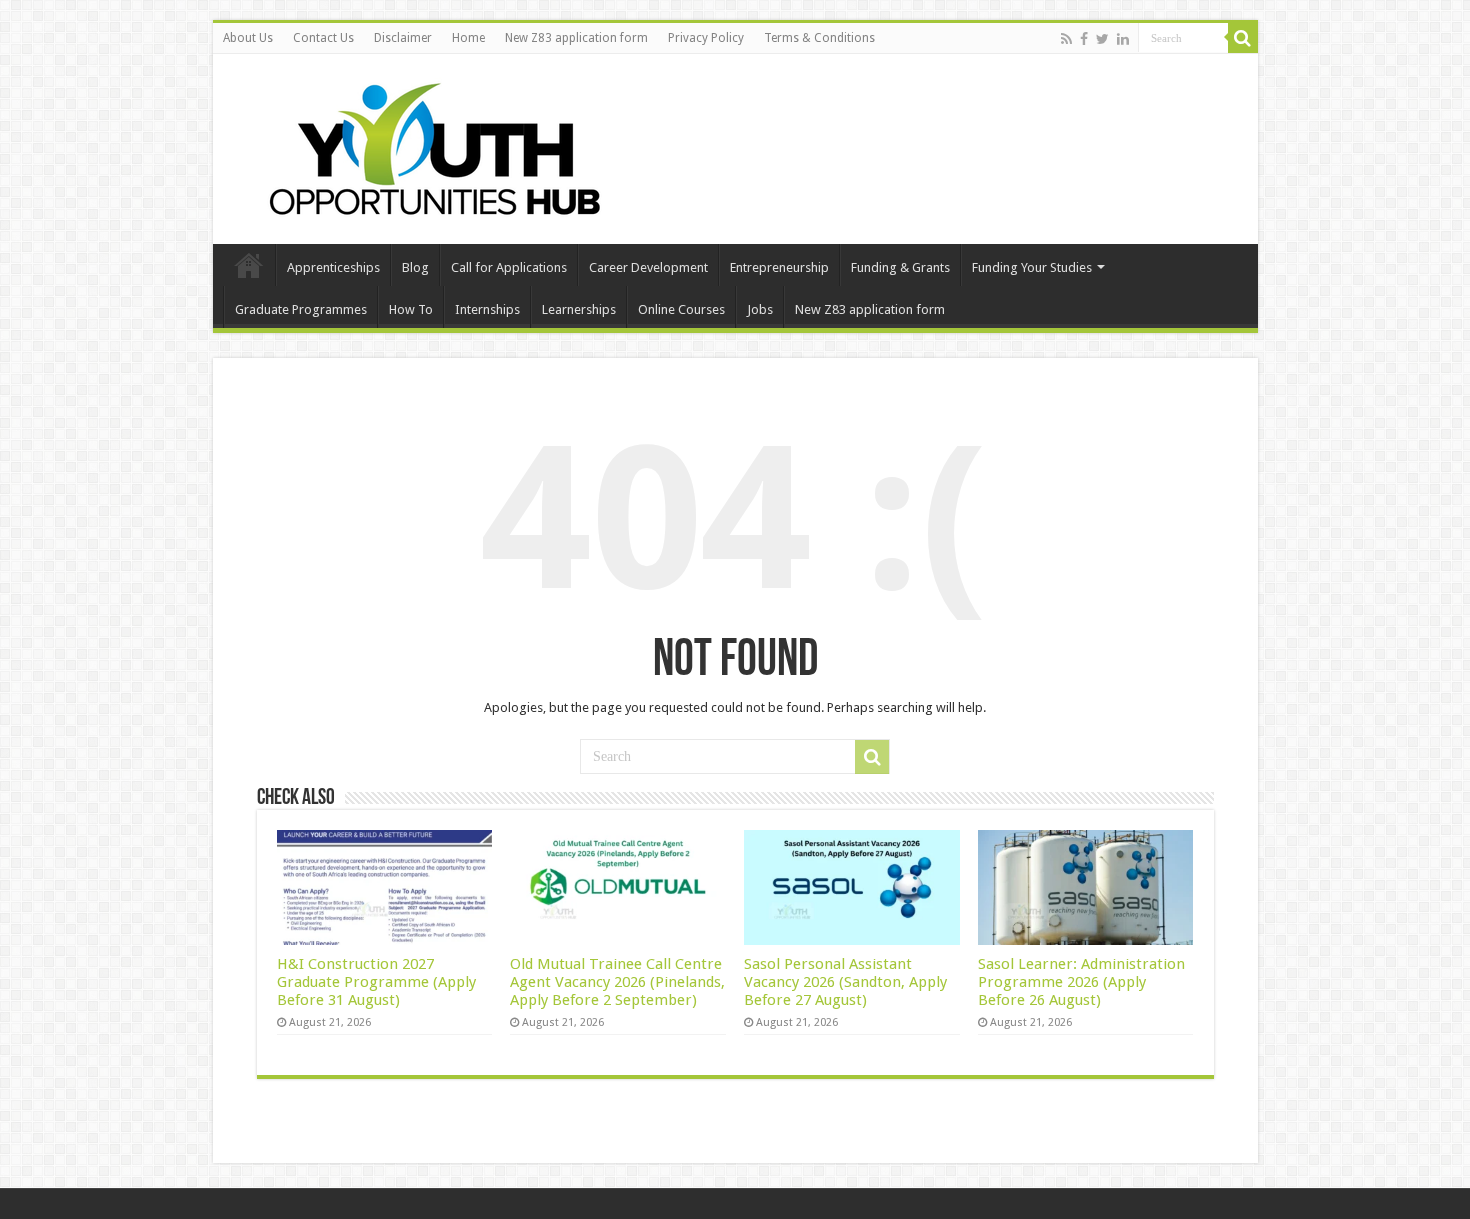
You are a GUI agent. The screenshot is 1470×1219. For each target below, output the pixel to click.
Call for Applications (509, 267)
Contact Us (323, 38)
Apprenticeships (333, 267)
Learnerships (579, 309)
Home (468, 38)
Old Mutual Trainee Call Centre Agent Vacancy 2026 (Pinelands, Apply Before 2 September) (617, 982)
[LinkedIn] (1123, 39)
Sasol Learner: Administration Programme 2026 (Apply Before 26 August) (1081, 982)
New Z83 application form (576, 38)
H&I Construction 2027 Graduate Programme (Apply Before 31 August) (376, 982)
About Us (248, 38)
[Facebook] (1084, 39)
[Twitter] (1102, 39)
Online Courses (681, 309)
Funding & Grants (900, 267)
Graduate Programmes (301, 309)
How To (411, 309)
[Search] (1243, 38)
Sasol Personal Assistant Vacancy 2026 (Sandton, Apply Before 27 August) (845, 982)
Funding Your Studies (1032, 267)
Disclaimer (403, 38)
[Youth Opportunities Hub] (428, 145)
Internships (487, 309)
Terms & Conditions (819, 38)
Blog (415, 267)
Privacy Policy (706, 38)
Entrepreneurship (779, 267)
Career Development (648, 267)
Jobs (760, 309)
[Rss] (1066, 39)
